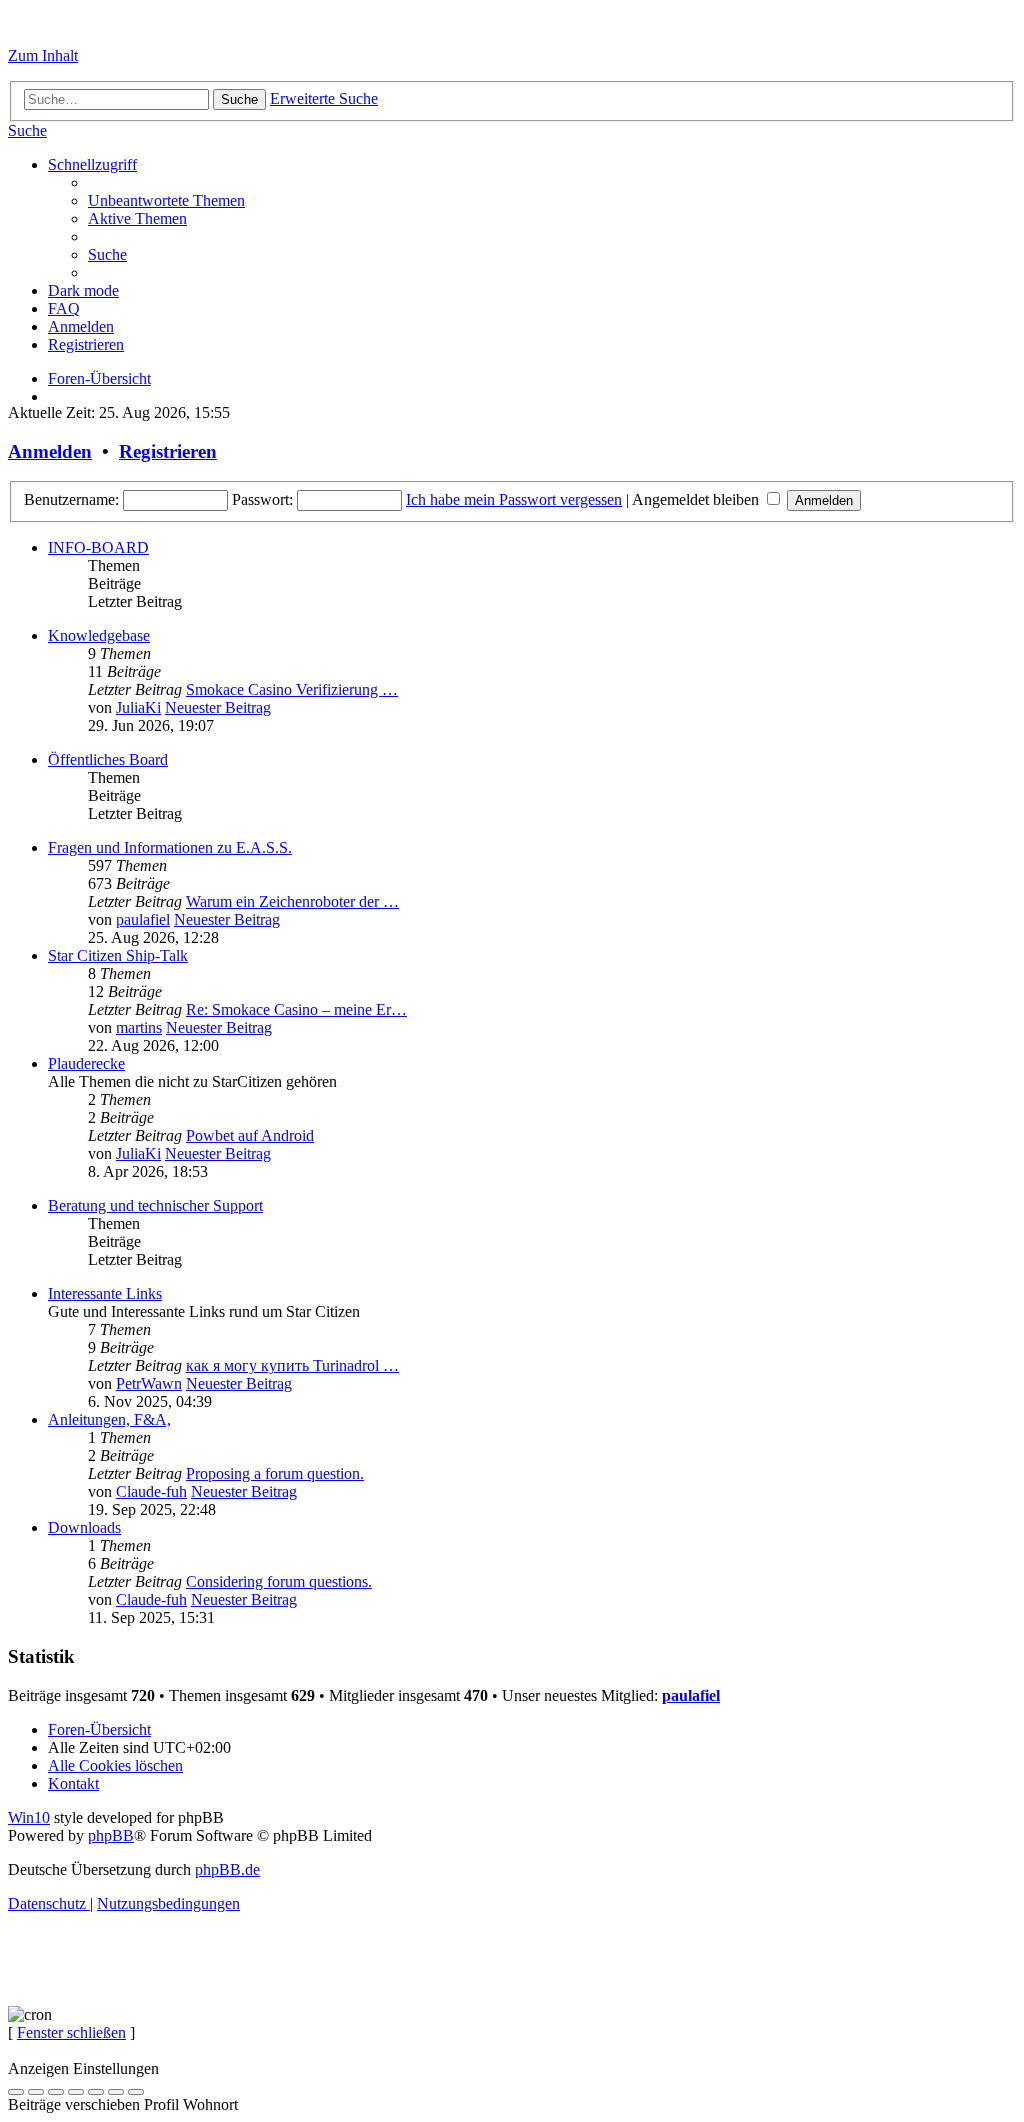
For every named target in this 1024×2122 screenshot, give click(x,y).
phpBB (111, 1835)
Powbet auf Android (250, 1135)
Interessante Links (105, 1293)
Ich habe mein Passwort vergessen (514, 499)
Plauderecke (86, 1063)
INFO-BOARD (98, 547)
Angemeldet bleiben (697, 499)
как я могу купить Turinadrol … (292, 1365)
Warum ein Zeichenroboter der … (292, 901)
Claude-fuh (151, 1491)
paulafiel (143, 919)
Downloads (84, 1527)
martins (139, 1027)
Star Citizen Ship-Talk (118, 955)
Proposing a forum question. (275, 1473)
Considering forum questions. (279, 1581)
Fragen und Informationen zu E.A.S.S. (170, 847)
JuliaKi (138, 707)
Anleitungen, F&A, (109, 1419)
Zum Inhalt (43, 55)
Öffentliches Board (108, 759)
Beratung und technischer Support (155, 1205)
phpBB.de (227, 1869)
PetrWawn (149, 1383)
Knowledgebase (99, 635)
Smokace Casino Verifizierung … (292, 689)
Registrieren (168, 451)
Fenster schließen (71, 2032)
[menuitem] (27, 130)
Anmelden (50, 451)
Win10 (29, 1817)
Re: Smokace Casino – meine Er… (296, 1009)
